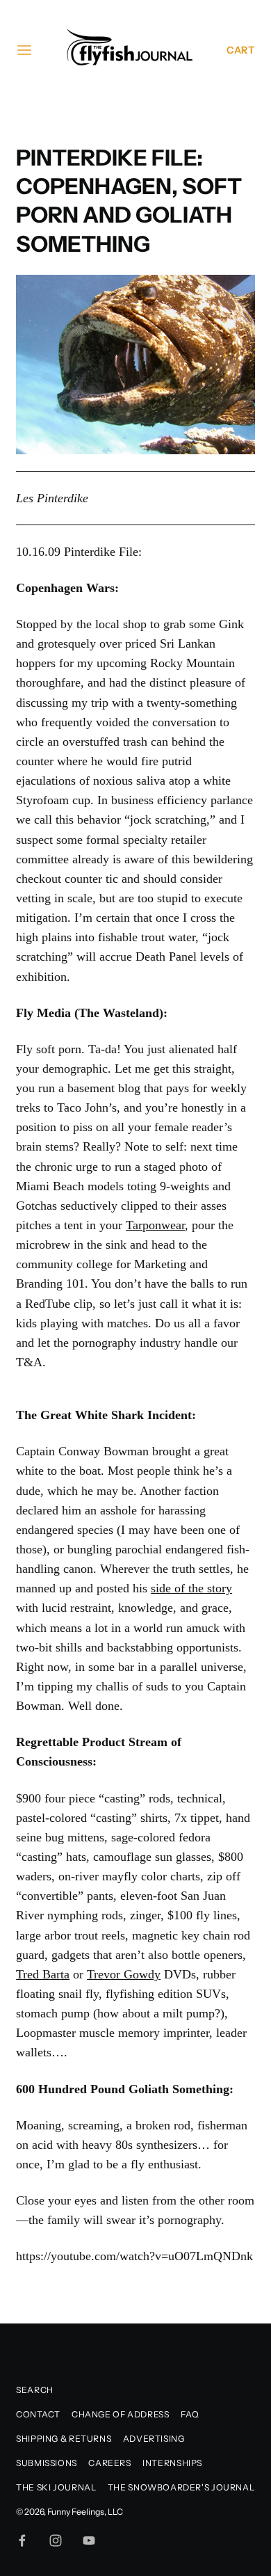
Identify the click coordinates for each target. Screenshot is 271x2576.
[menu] (24, 50)
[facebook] (22, 2541)
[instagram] (56, 2541)
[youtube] (89, 2541)
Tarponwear (155, 1225)
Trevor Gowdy (124, 1974)
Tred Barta (43, 1974)
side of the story (191, 1588)
